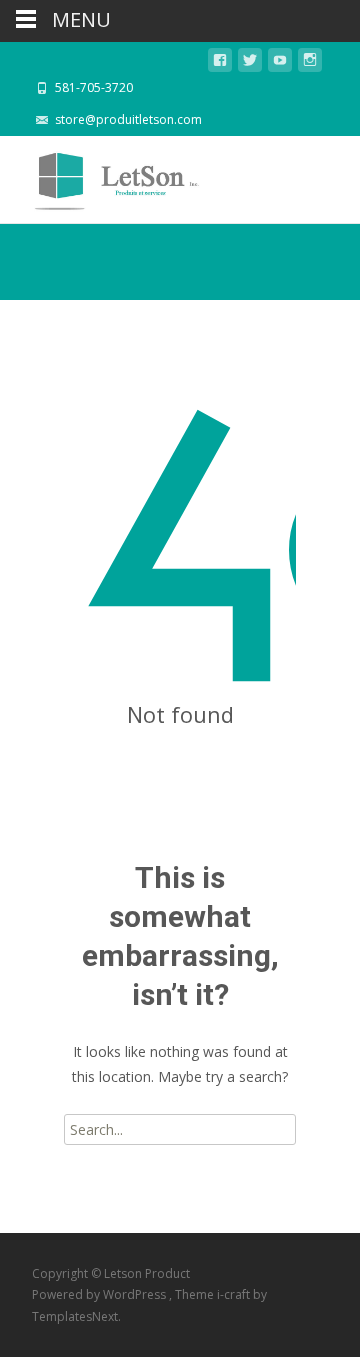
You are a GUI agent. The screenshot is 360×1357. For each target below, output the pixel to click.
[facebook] (220, 63)
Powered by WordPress (100, 1294)
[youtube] (280, 63)
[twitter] (250, 63)
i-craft (235, 1294)
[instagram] (310, 63)
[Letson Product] (102, 176)
